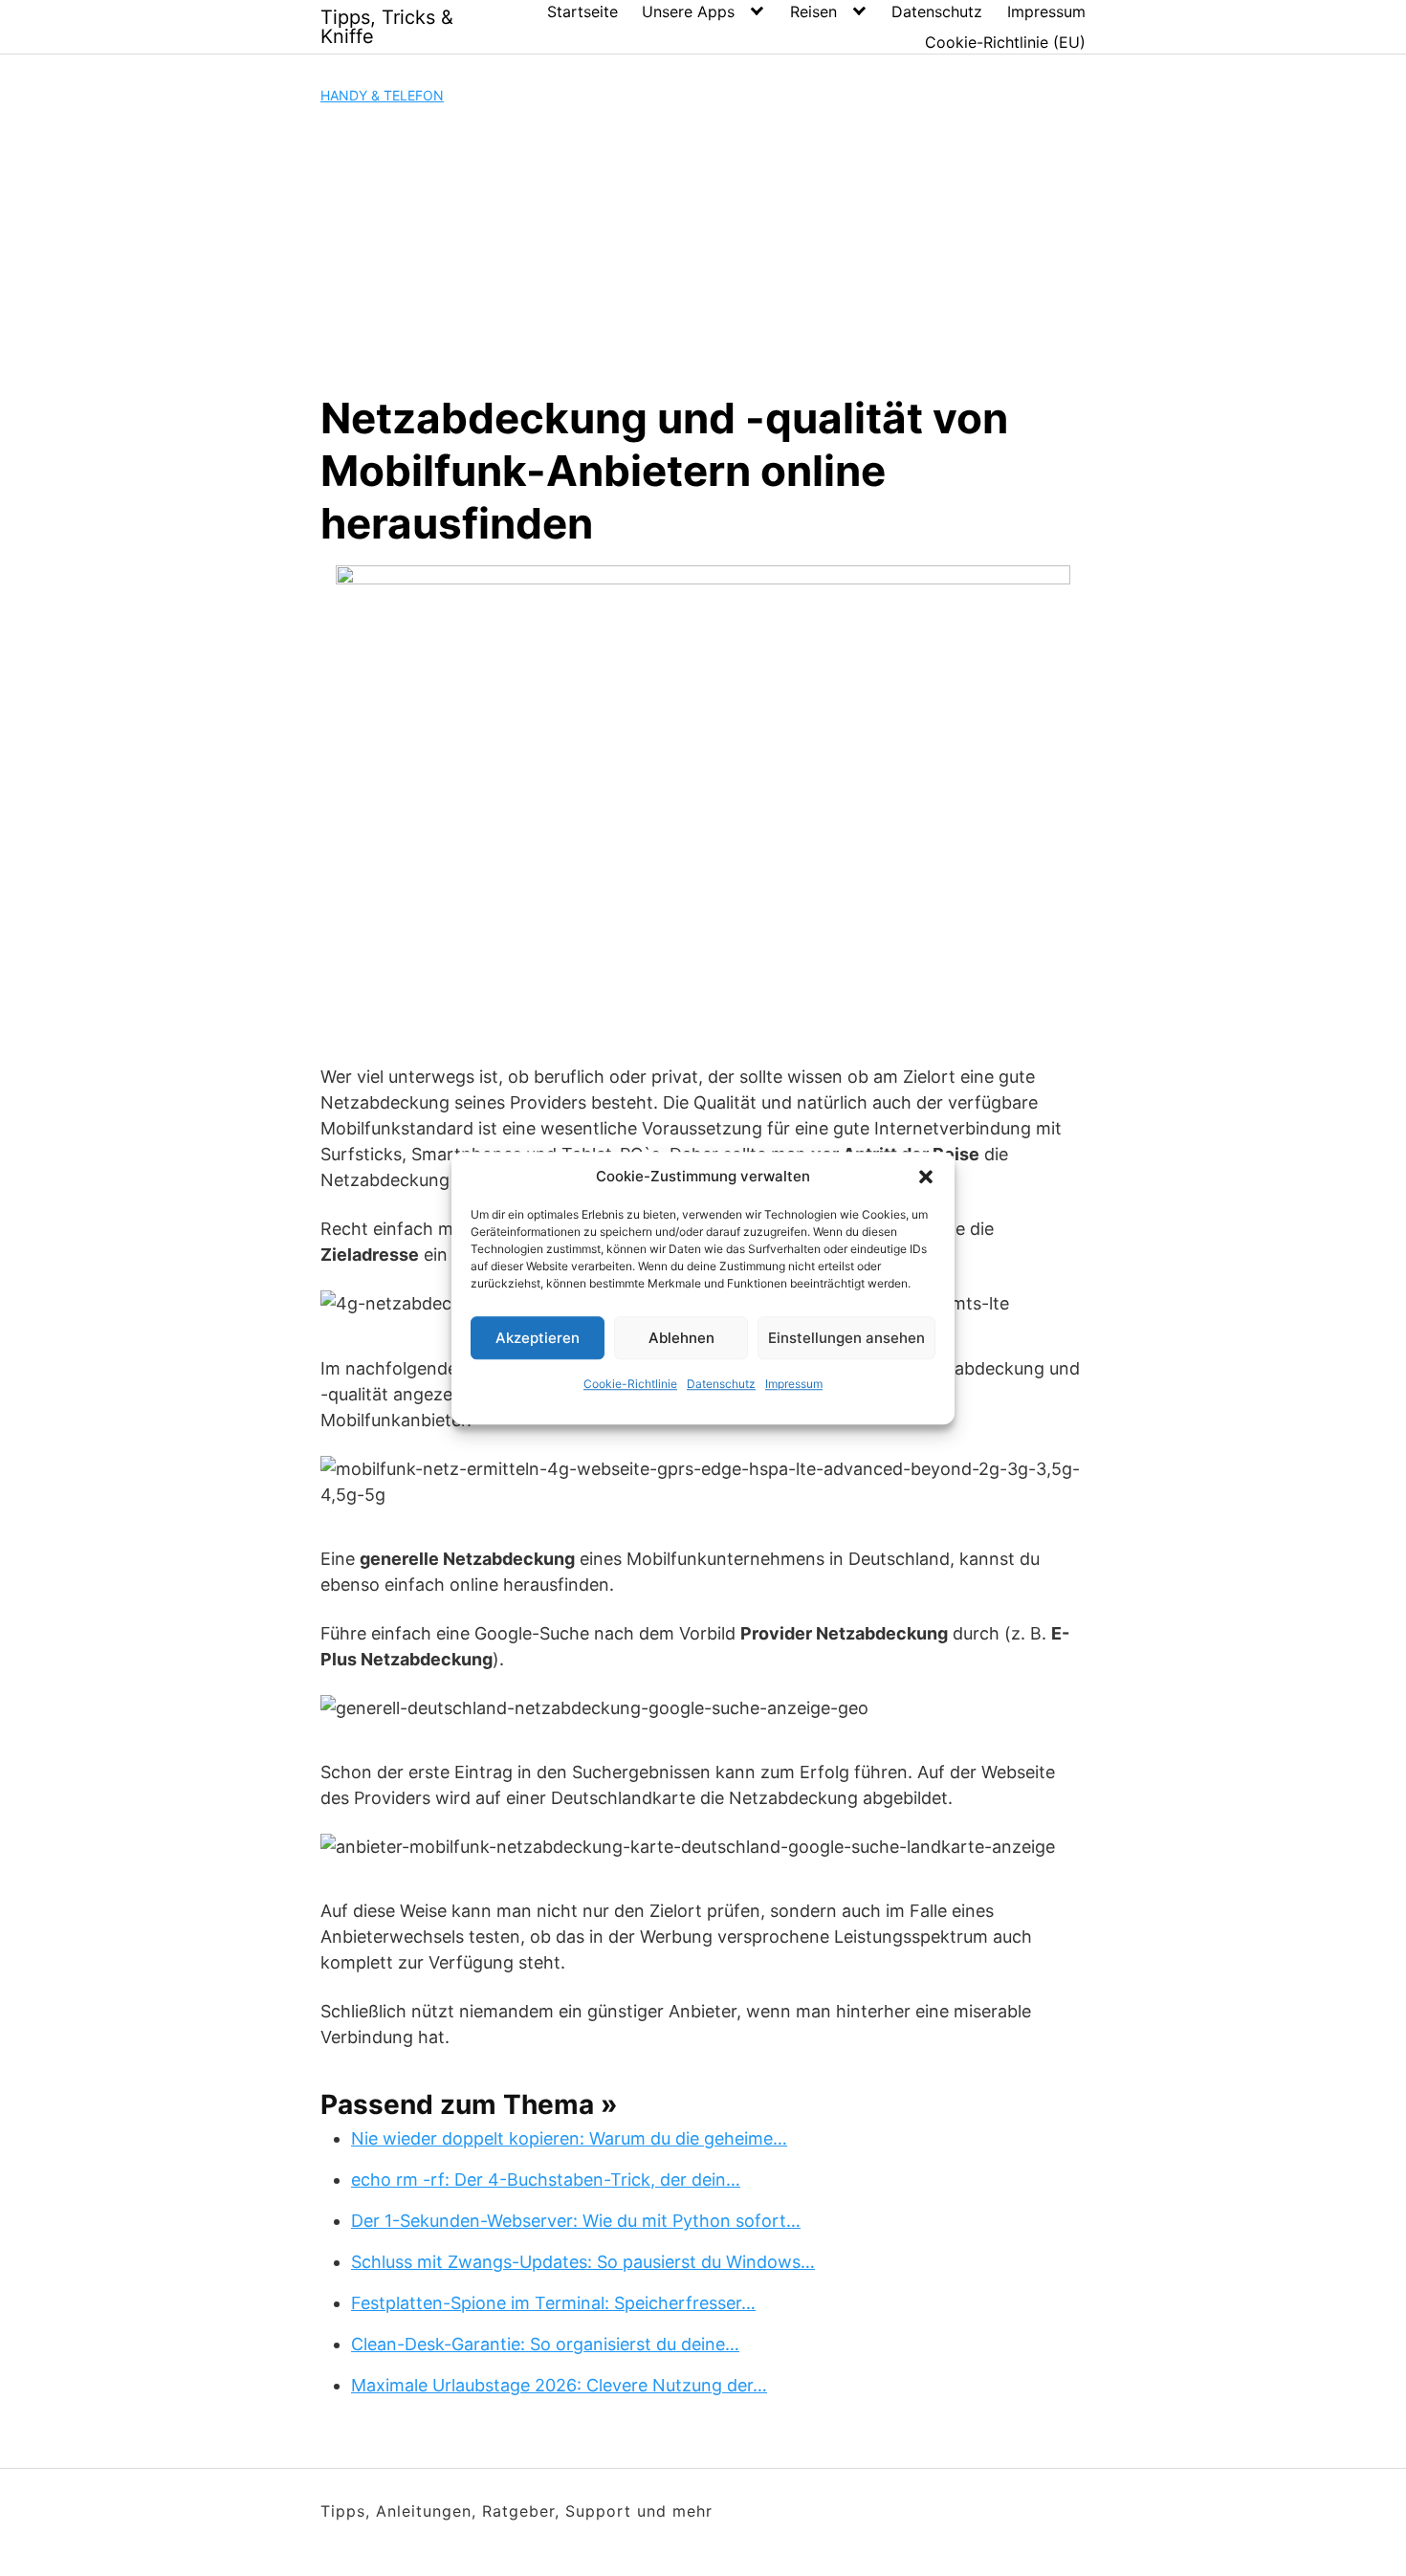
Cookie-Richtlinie (630, 1384)
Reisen (813, 11)
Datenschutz (721, 1384)
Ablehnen (681, 1338)
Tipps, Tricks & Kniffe (387, 27)
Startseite (582, 11)
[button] (926, 1177)
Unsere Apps (688, 11)
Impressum (794, 1384)
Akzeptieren (538, 1338)
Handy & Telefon (382, 95)
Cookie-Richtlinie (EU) (1005, 42)
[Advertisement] (703, 249)
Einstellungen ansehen (846, 1338)
